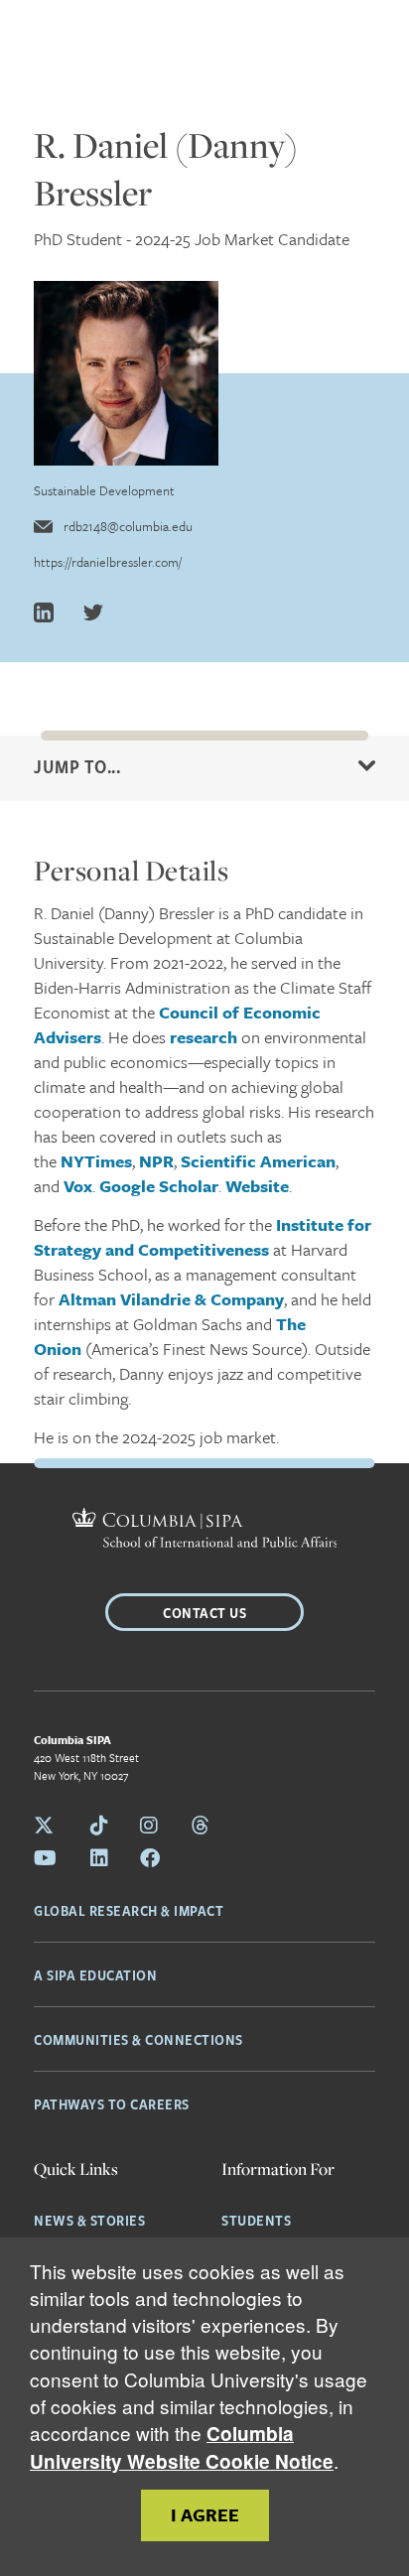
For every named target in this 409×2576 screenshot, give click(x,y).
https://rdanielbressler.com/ (108, 562)
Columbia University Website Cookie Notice (182, 2447)
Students (256, 2220)
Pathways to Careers (112, 2103)
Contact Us (204, 1612)
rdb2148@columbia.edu (128, 526)
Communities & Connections (138, 2039)
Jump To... (77, 766)
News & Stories (89, 2220)
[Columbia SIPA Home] (205, 1531)
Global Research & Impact (129, 1910)
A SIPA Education (95, 1974)
